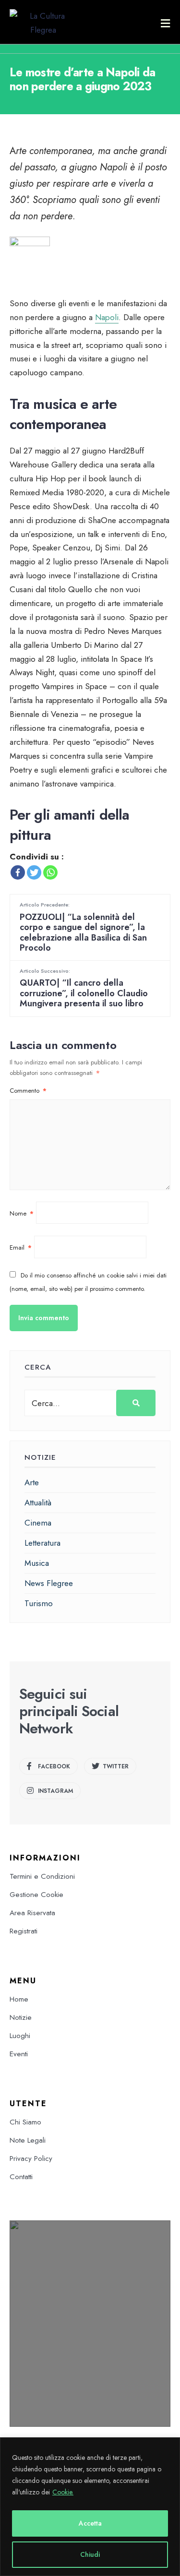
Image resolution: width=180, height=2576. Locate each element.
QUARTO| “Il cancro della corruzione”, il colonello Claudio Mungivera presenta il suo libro (84, 988)
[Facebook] (18, 872)
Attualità (38, 1503)
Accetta (90, 2523)
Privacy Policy (31, 2159)
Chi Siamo (25, 2122)
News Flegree (49, 1583)
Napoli (107, 317)
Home (19, 1999)
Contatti (21, 2177)
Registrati (24, 1931)
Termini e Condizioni (42, 1876)
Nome (22, 1213)
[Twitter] (34, 872)
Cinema (38, 1523)
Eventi (19, 2054)
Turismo (39, 1603)
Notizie (21, 2017)
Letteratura (42, 1543)
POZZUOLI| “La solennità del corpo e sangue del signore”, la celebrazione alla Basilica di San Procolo (83, 927)
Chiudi (90, 2554)
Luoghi (20, 2036)
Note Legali (28, 2140)
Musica (37, 1563)
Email (21, 1247)
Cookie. (63, 2492)
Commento (28, 1091)
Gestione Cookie (36, 1895)
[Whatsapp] (50, 872)
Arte (32, 1482)
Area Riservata (32, 1913)
